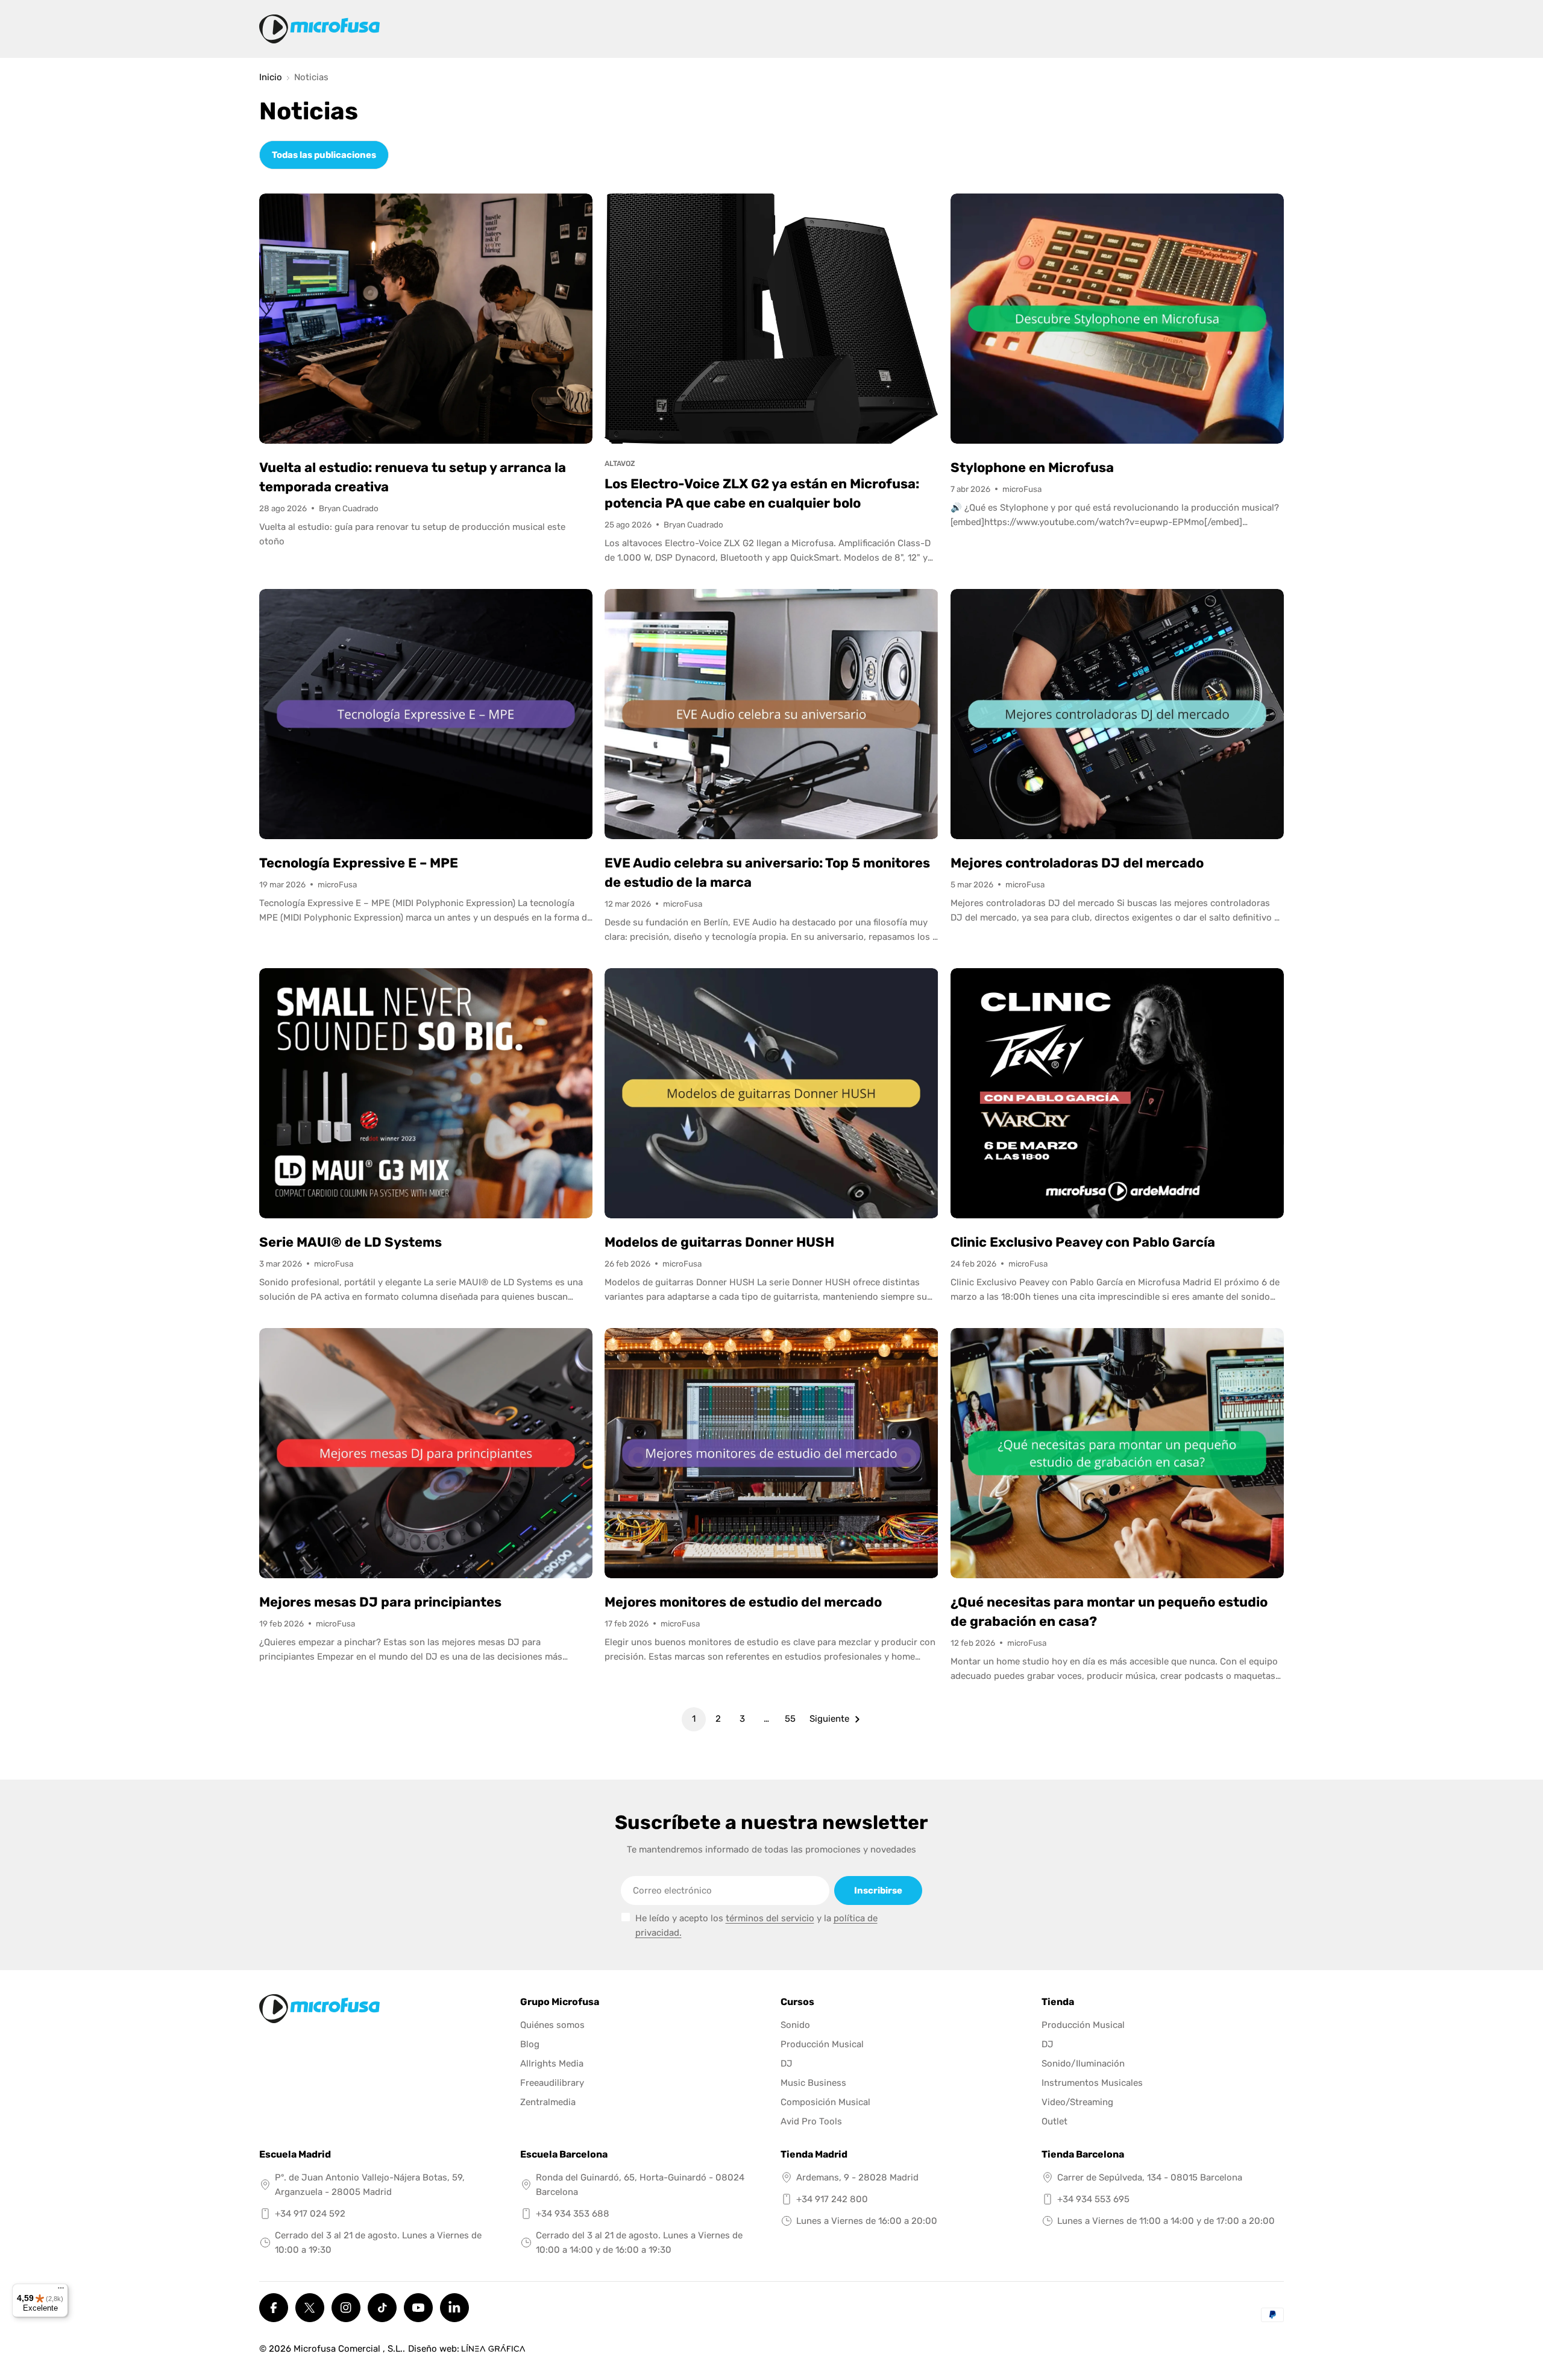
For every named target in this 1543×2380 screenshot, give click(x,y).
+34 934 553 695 (1093, 2199)
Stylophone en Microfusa (1032, 467)
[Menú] (61, 2291)
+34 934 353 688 (573, 2214)
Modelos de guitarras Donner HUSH (719, 1242)
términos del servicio (770, 1918)
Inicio (271, 77)
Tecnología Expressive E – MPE (359, 863)
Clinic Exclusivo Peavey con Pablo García (1083, 1242)
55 (790, 1719)
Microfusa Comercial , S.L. (348, 2349)
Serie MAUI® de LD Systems (350, 1242)
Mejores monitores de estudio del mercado (743, 1602)
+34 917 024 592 (310, 2214)
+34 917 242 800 (832, 2199)
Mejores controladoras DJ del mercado (1077, 863)
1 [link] (694, 1719)
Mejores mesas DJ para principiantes (380, 1602)
